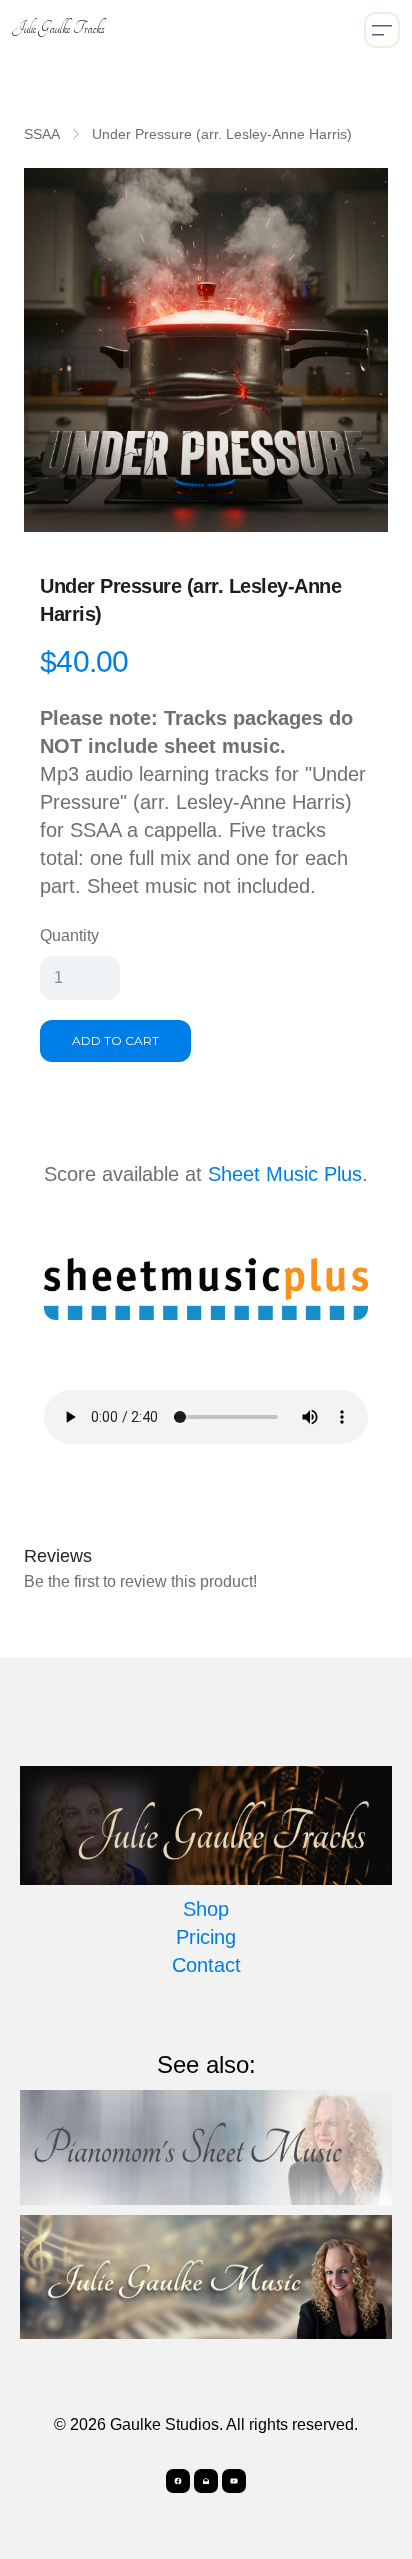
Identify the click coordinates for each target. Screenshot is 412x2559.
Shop (206, 1909)
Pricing (206, 1937)
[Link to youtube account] (234, 2481)
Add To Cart (115, 1040)
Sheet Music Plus (285, 1174)
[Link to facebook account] (178, 2481)
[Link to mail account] (206, 2481)
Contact (206, 1965)
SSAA (42, 134)
